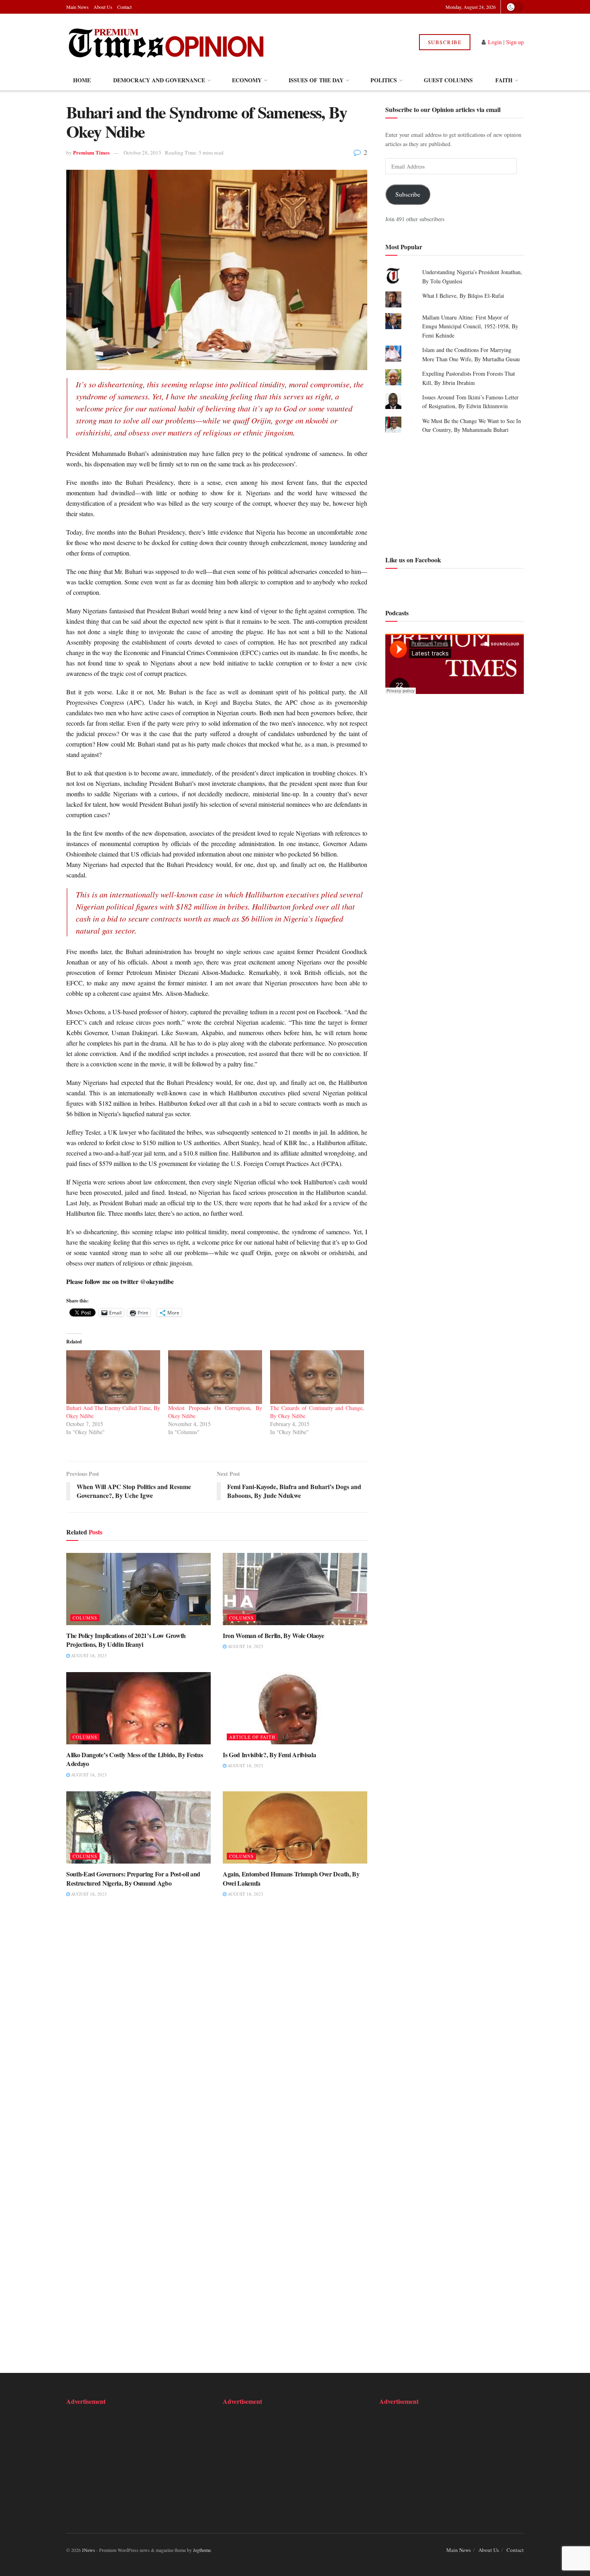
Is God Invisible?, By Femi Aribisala (269, 1755)
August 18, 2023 (88, 1655)
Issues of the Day (316, 80)
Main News (77, 7)
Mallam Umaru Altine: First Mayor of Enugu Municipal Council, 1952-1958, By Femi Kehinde (470, 326)
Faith (504, 80)
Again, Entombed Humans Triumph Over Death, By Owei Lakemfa (291, 1878)
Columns (85, 1618)
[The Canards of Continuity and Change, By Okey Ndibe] (317, 1377)
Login (495, 42)
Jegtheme (202, 2550)
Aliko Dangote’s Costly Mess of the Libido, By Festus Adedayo (134, 1759)
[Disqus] (217, 2028)
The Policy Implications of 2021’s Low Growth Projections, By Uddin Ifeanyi (126, 1640)
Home (82, 80)
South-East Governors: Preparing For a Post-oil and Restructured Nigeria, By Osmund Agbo (133, 1878)
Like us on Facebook (413, 559)
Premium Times (91, 152)
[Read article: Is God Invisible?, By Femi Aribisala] (295, 1708)
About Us (103, 7)
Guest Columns (448, 80)
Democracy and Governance (159, 80)
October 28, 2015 (142, 153)
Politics (384, 80)
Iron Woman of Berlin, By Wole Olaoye (273, 1635)
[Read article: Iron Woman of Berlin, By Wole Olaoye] (295, 1589)
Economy (247, 80)
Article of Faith (252, 1737)
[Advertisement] (455, 493)
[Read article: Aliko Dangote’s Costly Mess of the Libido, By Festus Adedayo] (138, 1708)
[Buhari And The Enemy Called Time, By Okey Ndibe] (113, 1377)
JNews (88, 2550)
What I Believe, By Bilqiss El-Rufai (463, 296)
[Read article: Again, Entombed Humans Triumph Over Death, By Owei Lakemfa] (295, 1827)
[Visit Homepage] (166, 42)
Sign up (515, 42)
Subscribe (445, 42)
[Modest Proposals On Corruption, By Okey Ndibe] (215, 1377)
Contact (124, 7)
